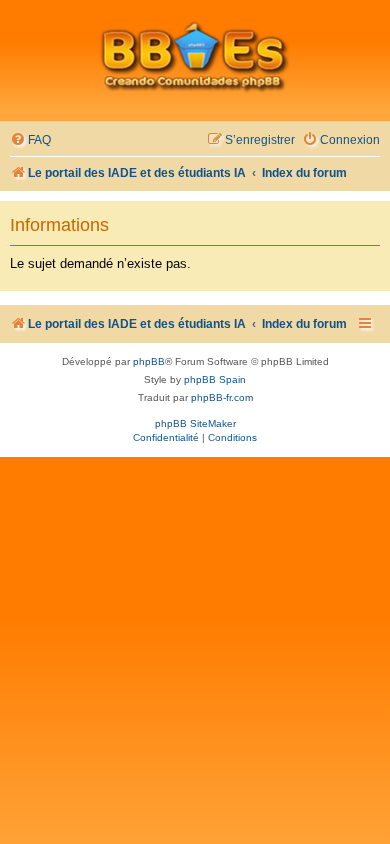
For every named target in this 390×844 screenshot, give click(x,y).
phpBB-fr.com (222, 397)
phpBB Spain (215, 379)
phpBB (149, 361)
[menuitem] (30, 140)
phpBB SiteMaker (195, 423)
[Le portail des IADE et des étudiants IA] (195, 56)
